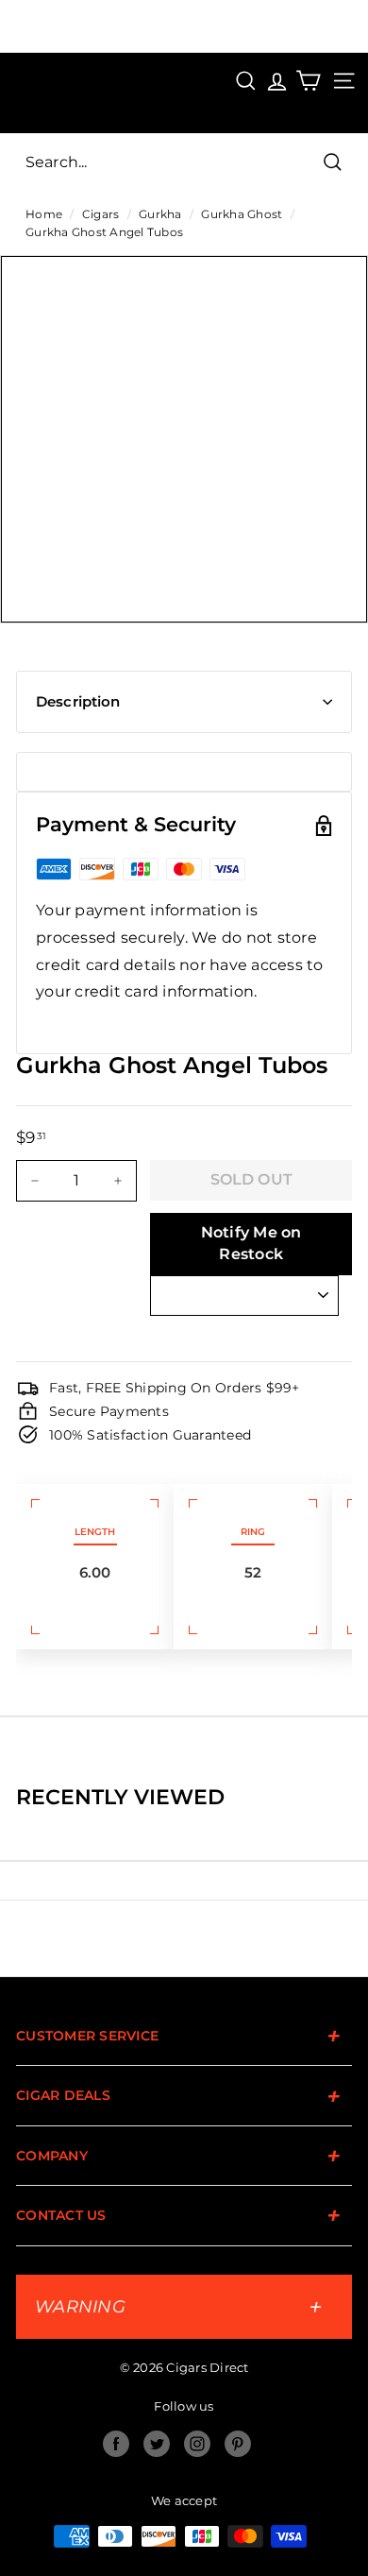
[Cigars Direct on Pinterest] (238, 2444)
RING (253, 1532)
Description (78, 701)
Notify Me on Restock (251, 1243)
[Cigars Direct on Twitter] (157, 2444)
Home (44, 214)
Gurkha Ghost (242, 214)
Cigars (101, 214)
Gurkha (160, 214)
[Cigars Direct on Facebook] (116, 2444)
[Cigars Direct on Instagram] (197, 2444)
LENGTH (95, 1532)
